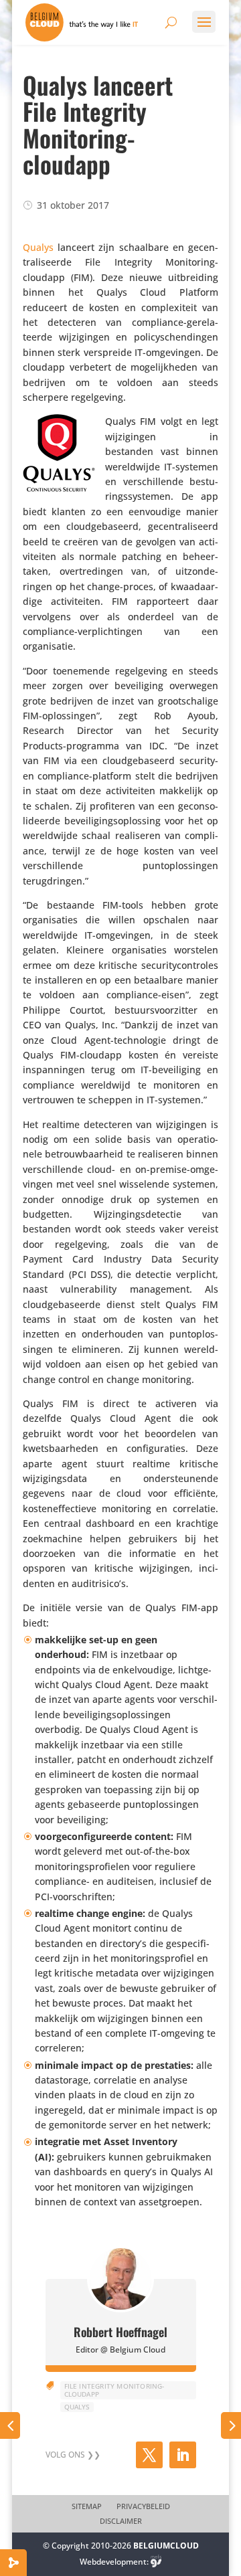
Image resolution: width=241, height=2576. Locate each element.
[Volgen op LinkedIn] (183, 2455)
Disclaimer (121, 2521)
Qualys (38, 247)
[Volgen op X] (149, 2455)
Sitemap (87, 2506)
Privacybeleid (143, 2506)
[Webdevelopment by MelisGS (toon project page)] (156, 2562)
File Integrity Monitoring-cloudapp (114, 2390)
